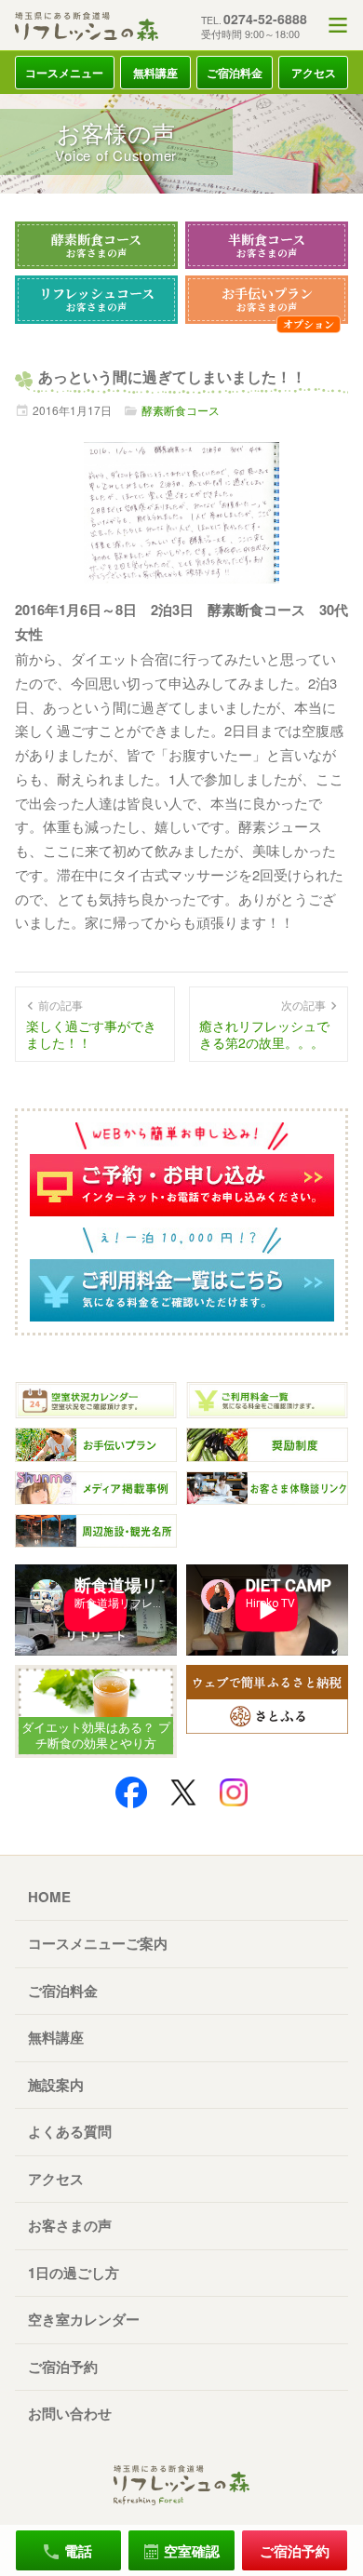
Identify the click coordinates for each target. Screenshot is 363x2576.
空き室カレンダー (84, 2319)
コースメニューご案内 (98, 1943)
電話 (78, 2551)
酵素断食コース (96, 245)
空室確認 (192, 2551)
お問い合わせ (70, 2413)
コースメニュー (64, 73)
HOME (49, 1897)
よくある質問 (70, 2131)
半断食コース (267, 245)
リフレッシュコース (97, 299)
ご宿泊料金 (235, 73)
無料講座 (155, 73)
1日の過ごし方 (74, 2273)
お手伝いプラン (267, 299)
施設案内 (56, 2085)
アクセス (314, 73)
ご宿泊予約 (63, 2367)
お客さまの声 (70, 2225)
